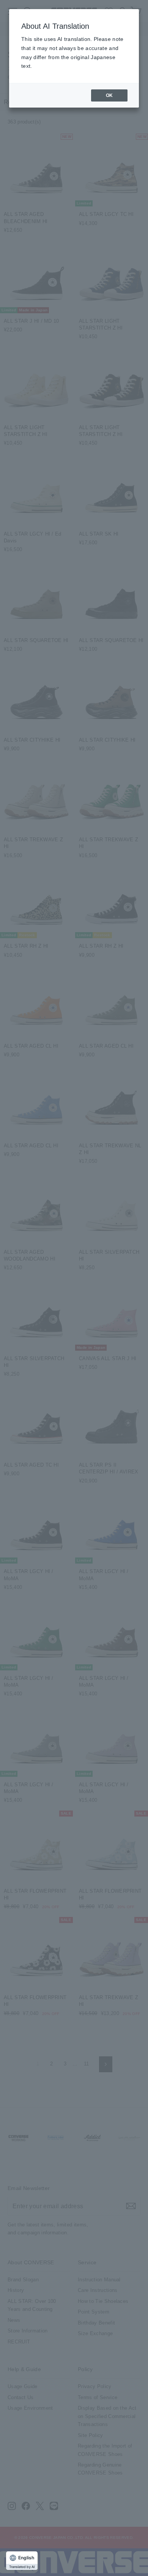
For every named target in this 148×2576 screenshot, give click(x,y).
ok (109, 95)
